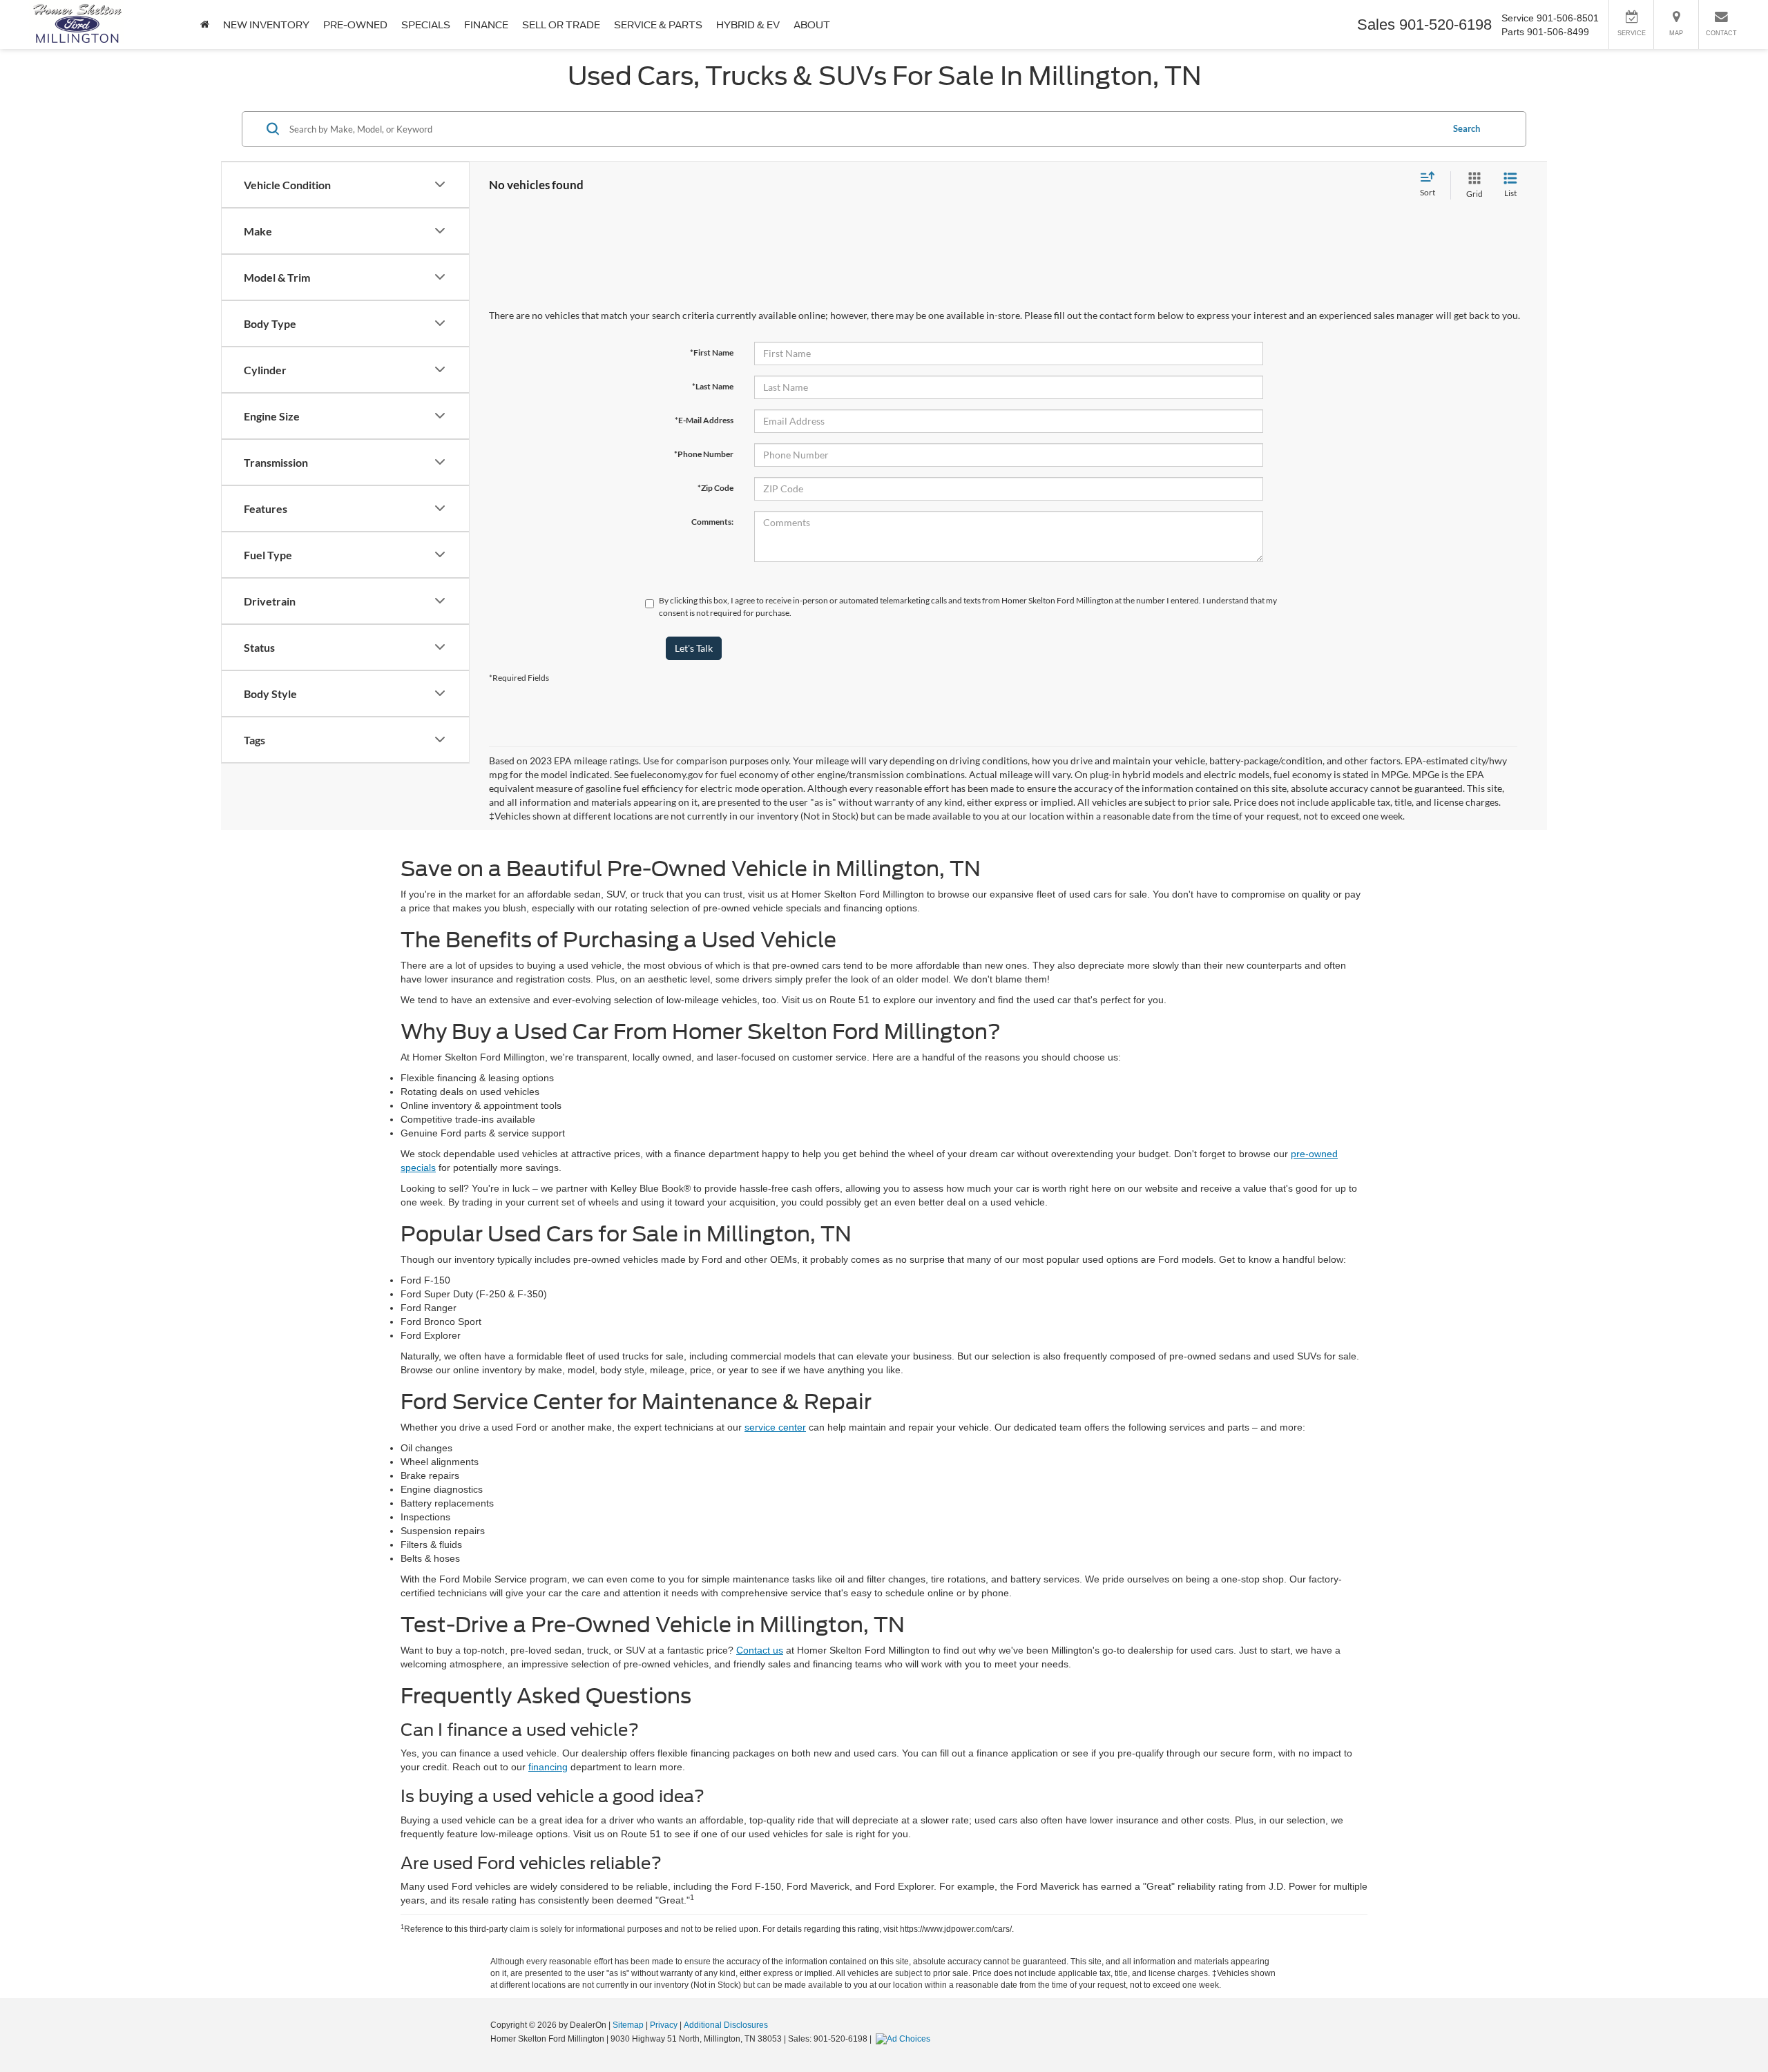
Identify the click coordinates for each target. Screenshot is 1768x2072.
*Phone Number (704, 454)
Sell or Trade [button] (561, 25)
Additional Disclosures (726, 2025)
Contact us (760, 1650)
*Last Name (713, 386)
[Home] (205, 25)
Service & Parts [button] (658, 25)
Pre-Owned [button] (355, 25)
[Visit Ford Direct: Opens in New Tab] (905, 2039)
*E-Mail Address (704, 420)
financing (548, 1767)
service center (775, 1427)
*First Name (712, 352)
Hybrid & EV (748, 25)
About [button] (812, 25)
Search (1467, 128)
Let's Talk (694, 648)
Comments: (712, 522)
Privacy (664, 2025)
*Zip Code (715, 488)
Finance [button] (486, 25)
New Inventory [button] (266, 25)
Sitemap (628, 2025)
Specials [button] (426, 25)
